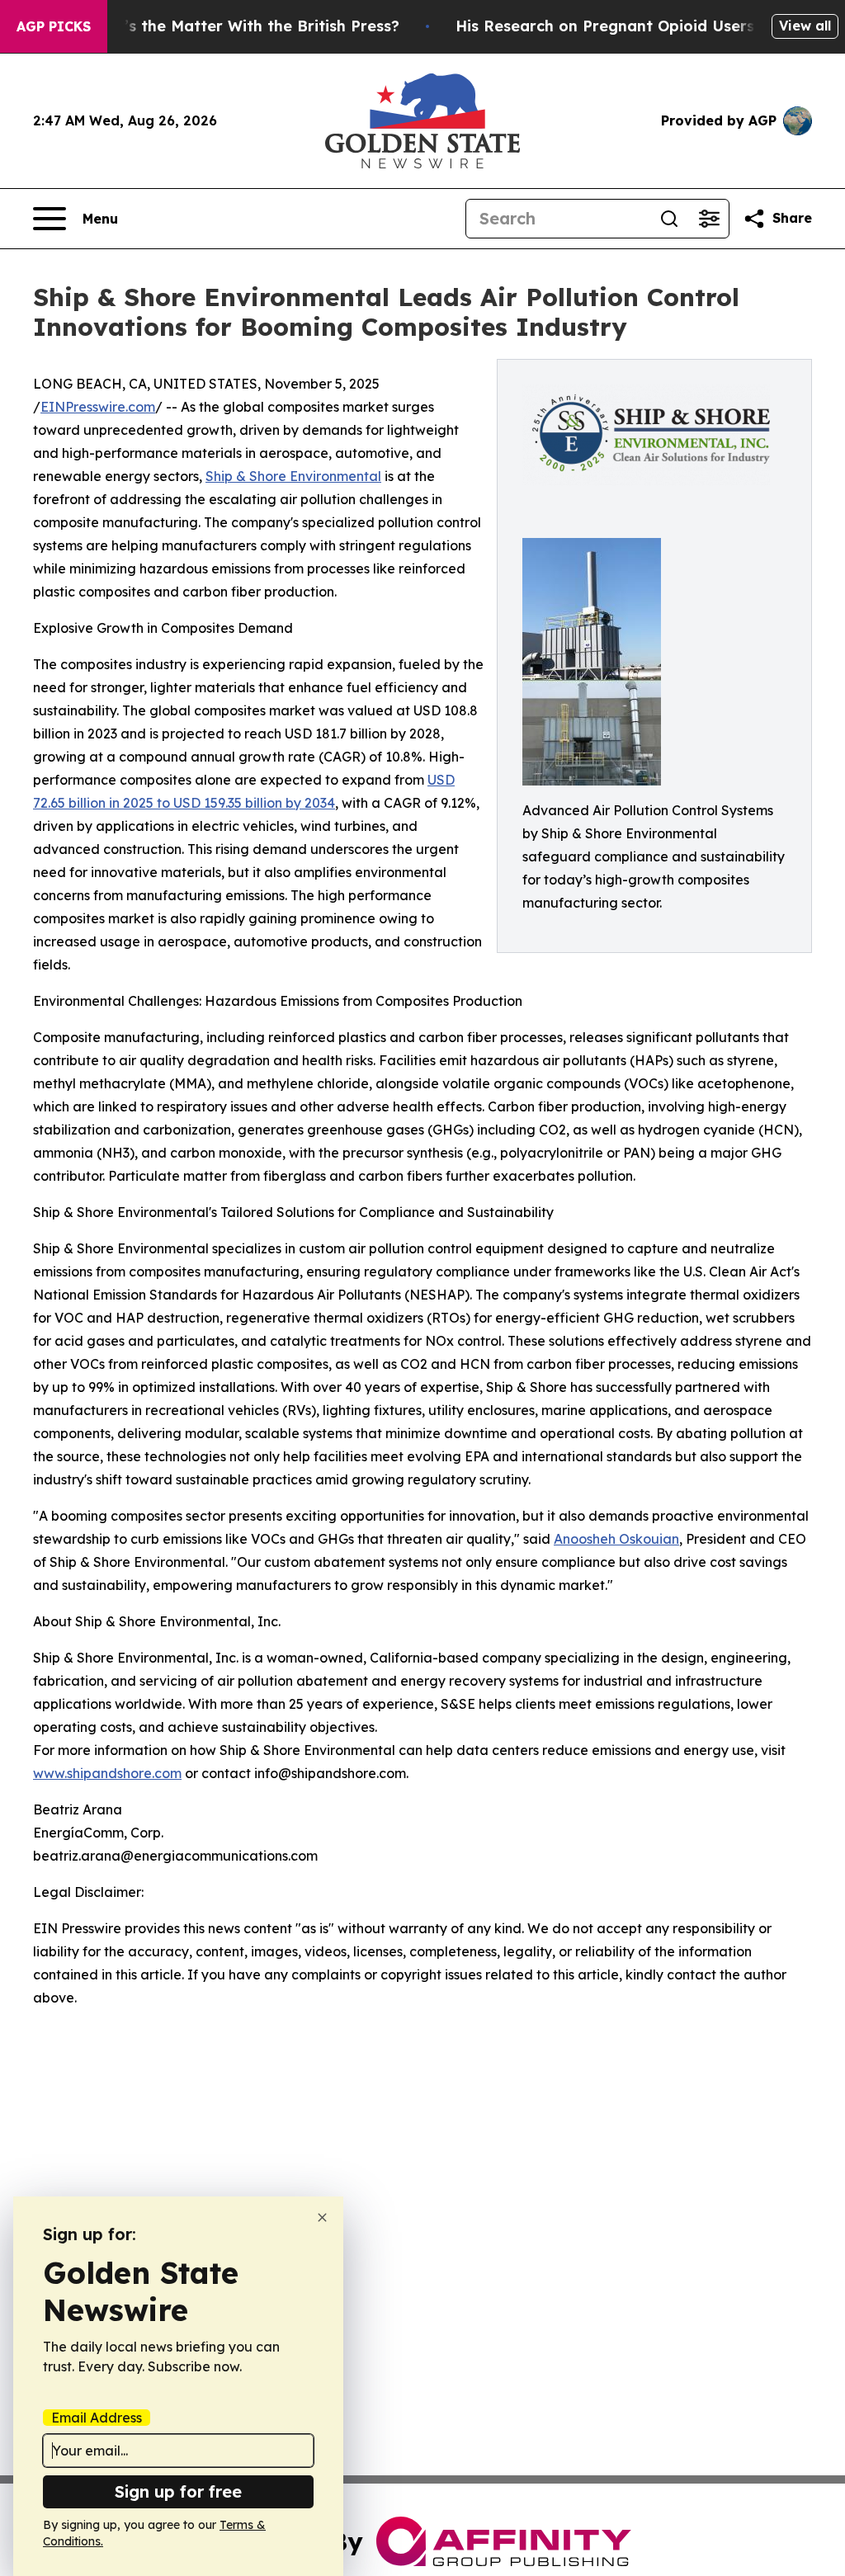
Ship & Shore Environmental (293, 476)
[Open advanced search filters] (709, 219)
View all (805, 26)
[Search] (669, 219)
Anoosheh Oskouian (616, 1539)
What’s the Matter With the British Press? (242, 26)
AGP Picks (54, 26)
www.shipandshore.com (107, 1773)
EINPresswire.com (98, 407)
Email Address (97, 2418)
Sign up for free (178, 2491)
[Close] (322, 2217)
